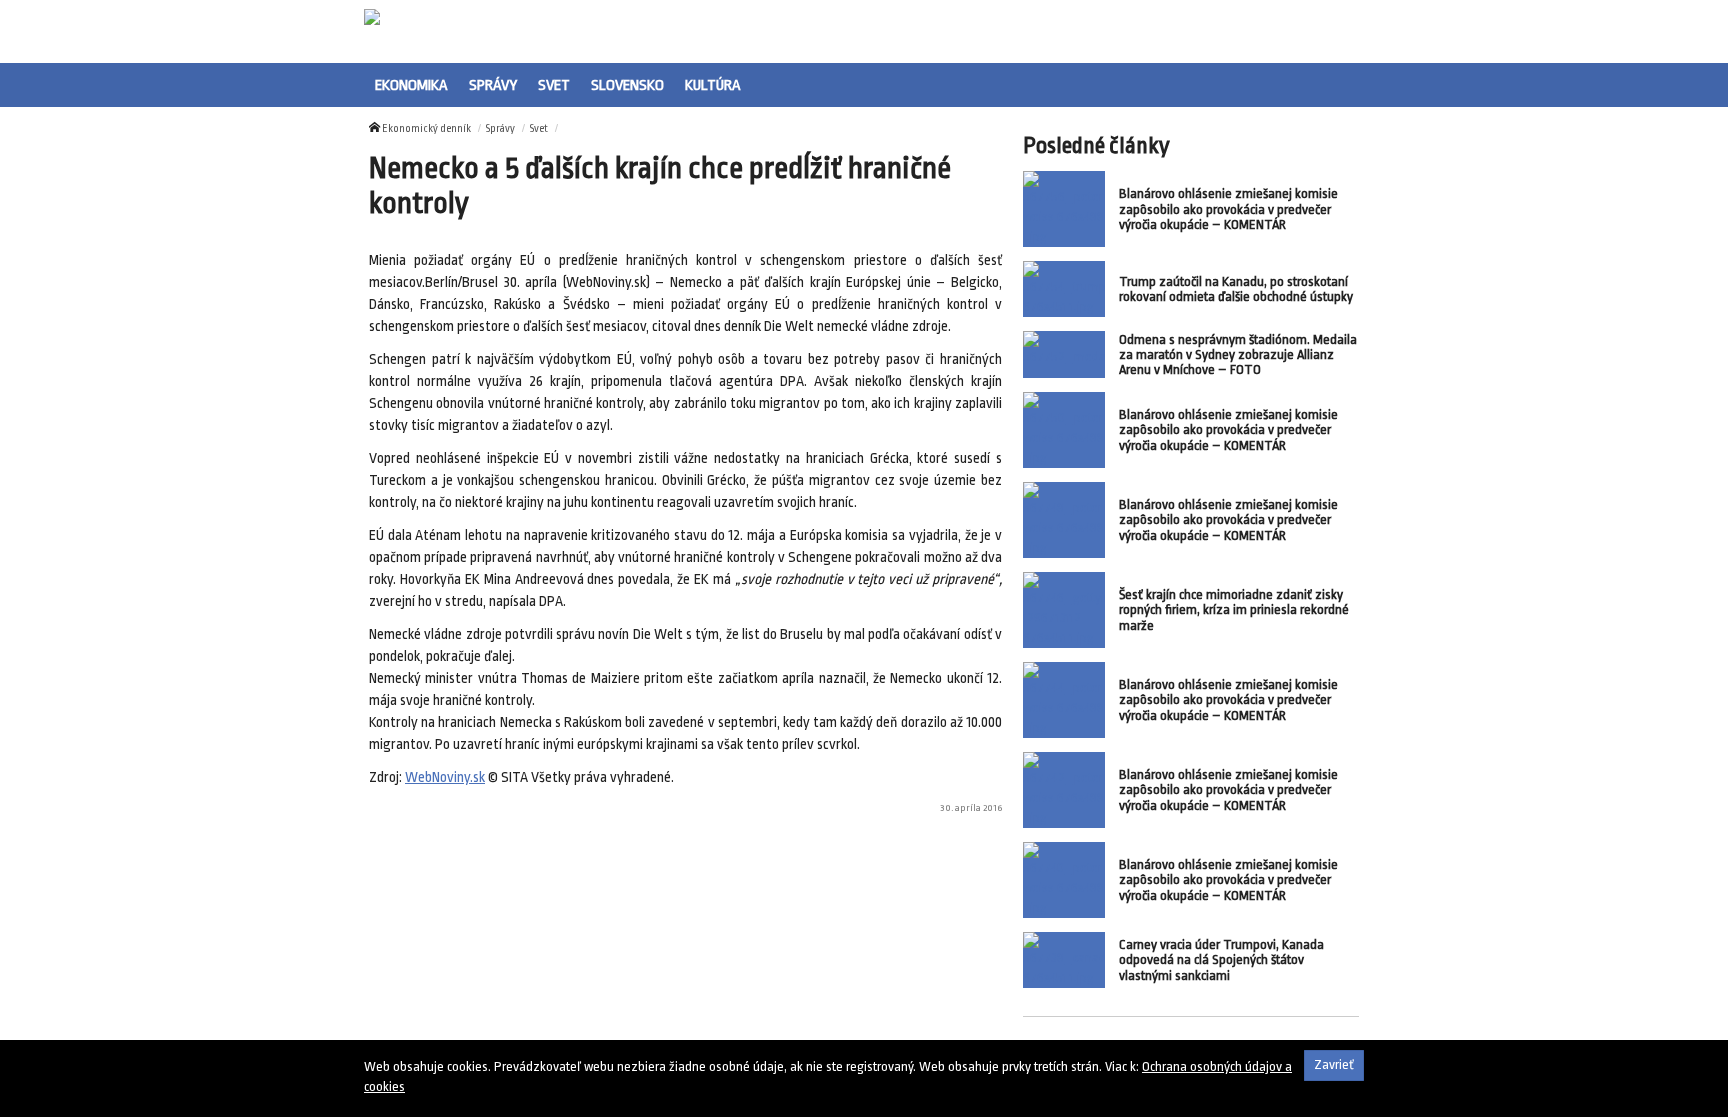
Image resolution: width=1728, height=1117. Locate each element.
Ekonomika (411, 85)
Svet (554, 85)
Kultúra (713, 85)
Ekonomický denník (426, 129)
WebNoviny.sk (445, 777)
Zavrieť (1334, 1064)
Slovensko (627, 85)
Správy (493, 85)
